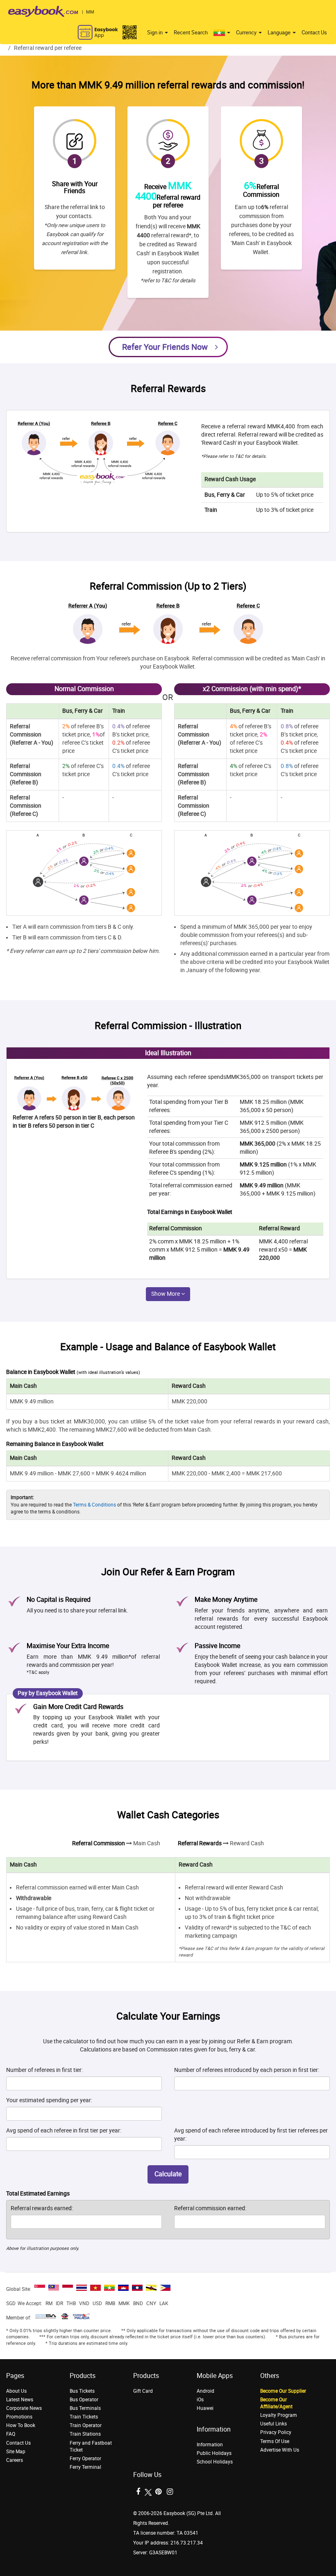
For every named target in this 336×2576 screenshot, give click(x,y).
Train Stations (85, 2434)
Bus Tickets (82, 2391)
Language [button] (280, 33)
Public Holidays (214, 2453)
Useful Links (274, 2424)
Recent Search (191, 33)
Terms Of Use (275, 2441)
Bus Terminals (85, 2408)
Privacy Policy (276, 2432)
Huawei (205, 2408)
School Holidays (215, 2462)
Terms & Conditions (94, 1505)
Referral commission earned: (210, 2208)
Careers (15, 2460)
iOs (200, 2400)
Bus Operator (84, 2400)
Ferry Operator (85, 2459)
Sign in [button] (156, 33)
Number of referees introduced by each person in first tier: (247, 2070)
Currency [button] (247, 33)
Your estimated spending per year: (49, 2100)
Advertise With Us (280, 2450)
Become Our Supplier (283, 2391)
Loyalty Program (279, 2415)
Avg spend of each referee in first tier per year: (64, 2131)
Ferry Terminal (85, 2467)
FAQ (11, 2434)
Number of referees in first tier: (44, 2070)
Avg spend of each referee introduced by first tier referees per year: (251, 2135)
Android (205, 2391)
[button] (222, 33)
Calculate (168, 2174)
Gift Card (143, 2391)
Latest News (20, 2400)
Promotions (19, 2417)
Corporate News (24, 2408)
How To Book (21, 2425)
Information (210, 2445)
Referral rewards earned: (42, 2208)
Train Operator (86, 2425)
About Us (16, 2391)
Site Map (16, 2452)
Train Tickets (84, 2417)
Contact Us (314, 33)
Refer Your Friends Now (165, 347)
